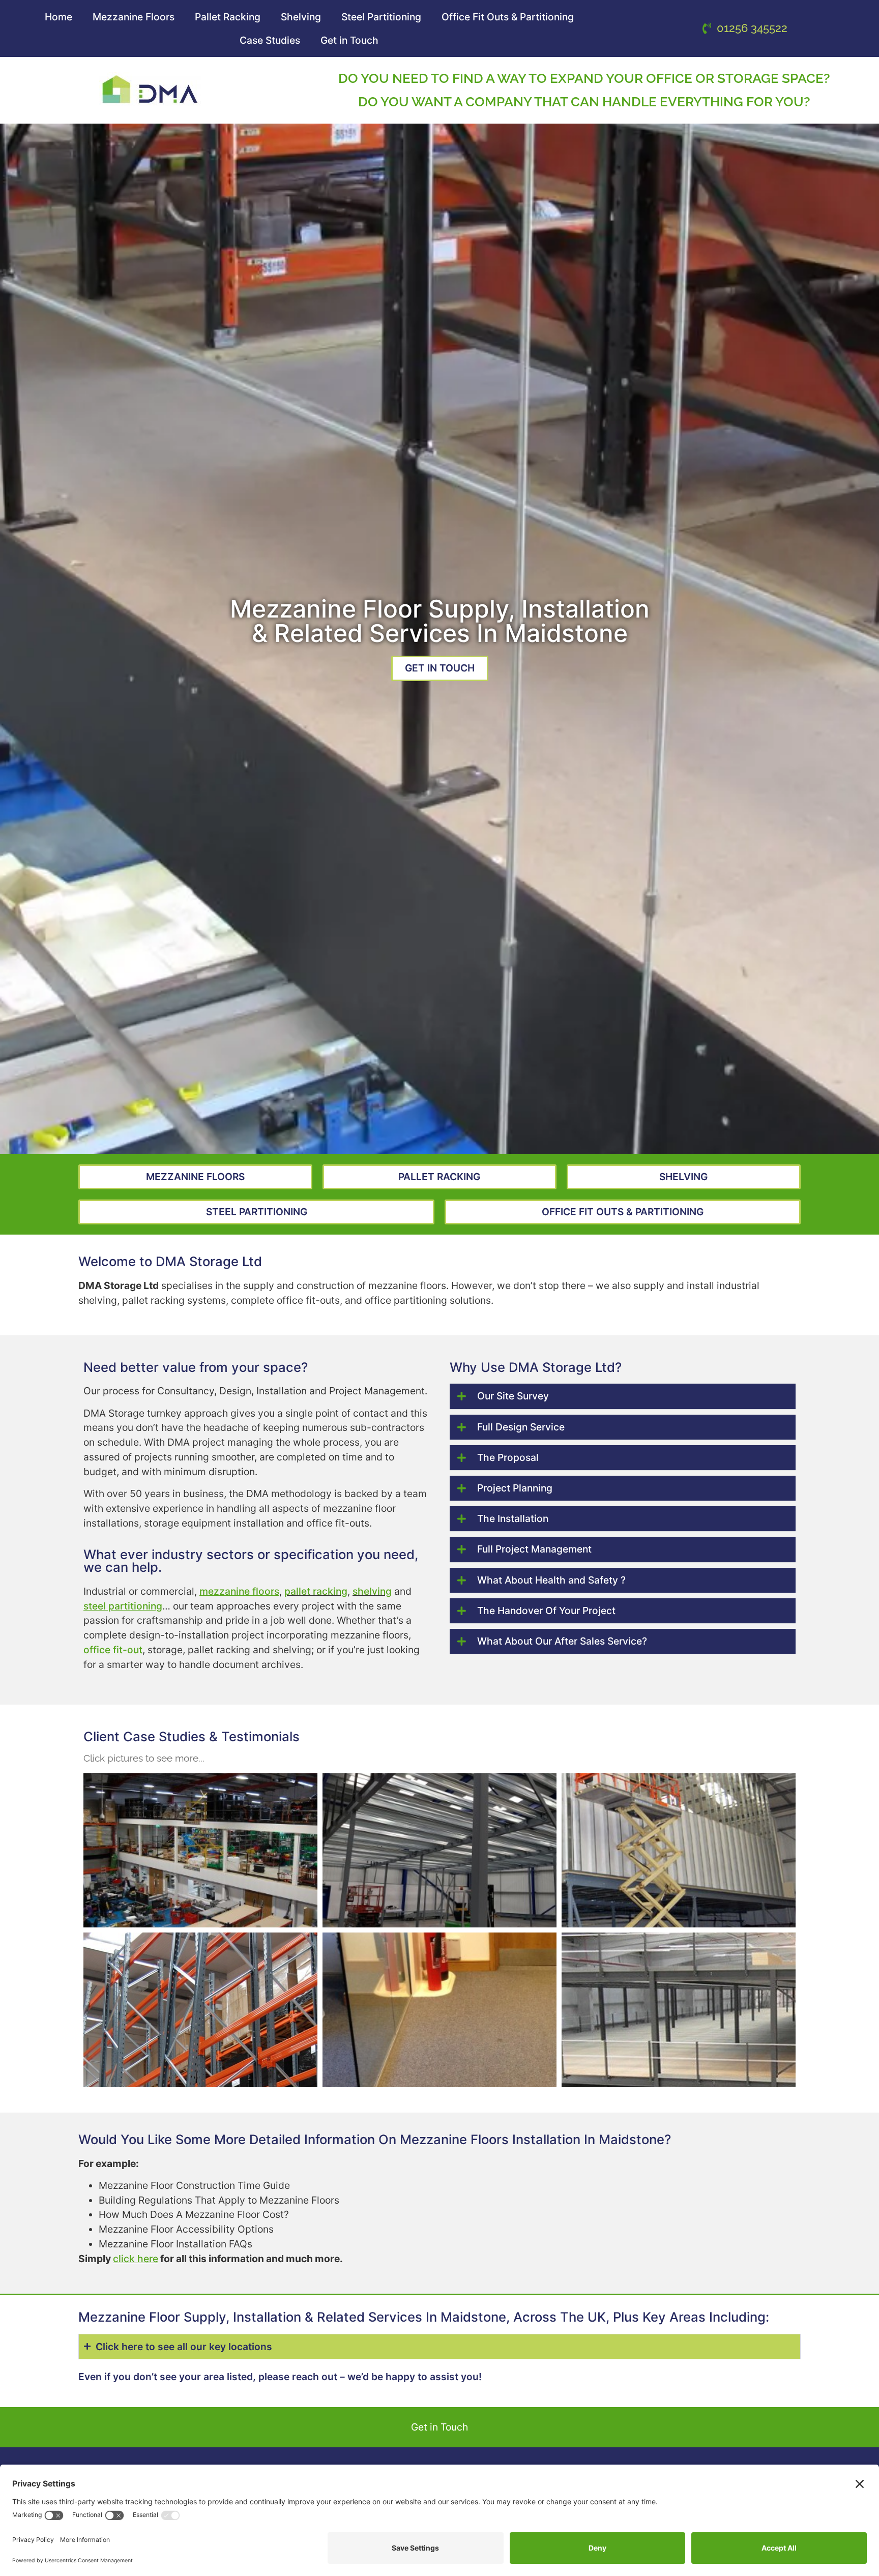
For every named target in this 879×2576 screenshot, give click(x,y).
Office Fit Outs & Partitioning (508, 17)
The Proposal (508, 1457)
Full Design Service (521, 1427)
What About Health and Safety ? (551, 1580)
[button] (623, 1396)
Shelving (301, 17)
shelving (372, 1591)
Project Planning (515, 1488)
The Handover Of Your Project (546, 1611)
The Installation (513, 1518)
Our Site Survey (513, 1396)
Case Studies (270, 40)
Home (58, 17)
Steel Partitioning (381, 17)
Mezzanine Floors (134, 17)
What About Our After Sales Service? (562, 1641)
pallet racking (316, 1591)
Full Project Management (534, 1549)
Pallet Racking (228, 17)
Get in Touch (349, 40)
